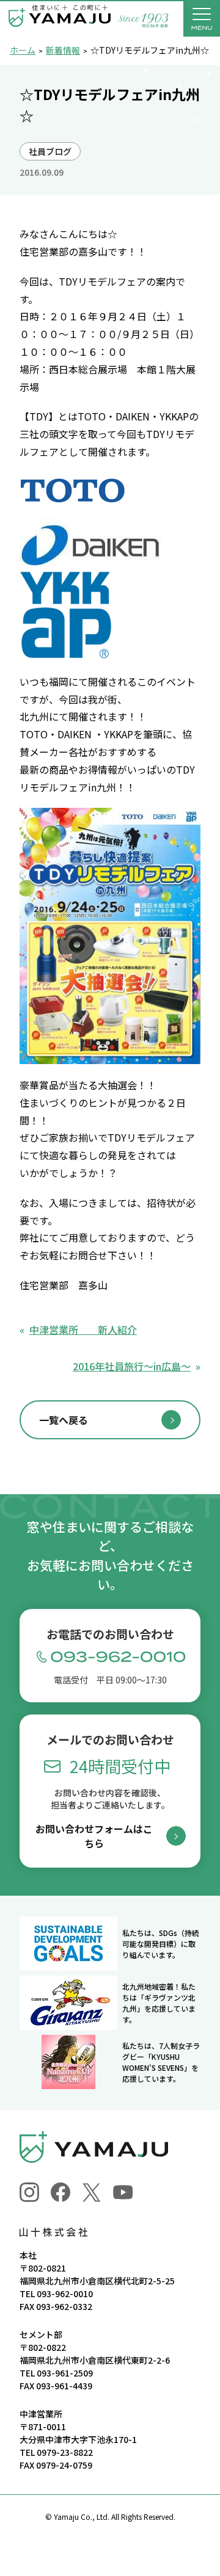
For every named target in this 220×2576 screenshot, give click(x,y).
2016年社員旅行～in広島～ (132, 1366)
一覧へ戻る (64, 1420)
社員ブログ (50, 151)
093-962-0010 (65, 2294)
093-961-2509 (65, 2373)
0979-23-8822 (65, 2452)
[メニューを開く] (202, 18)
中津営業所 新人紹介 (83, 1329)
